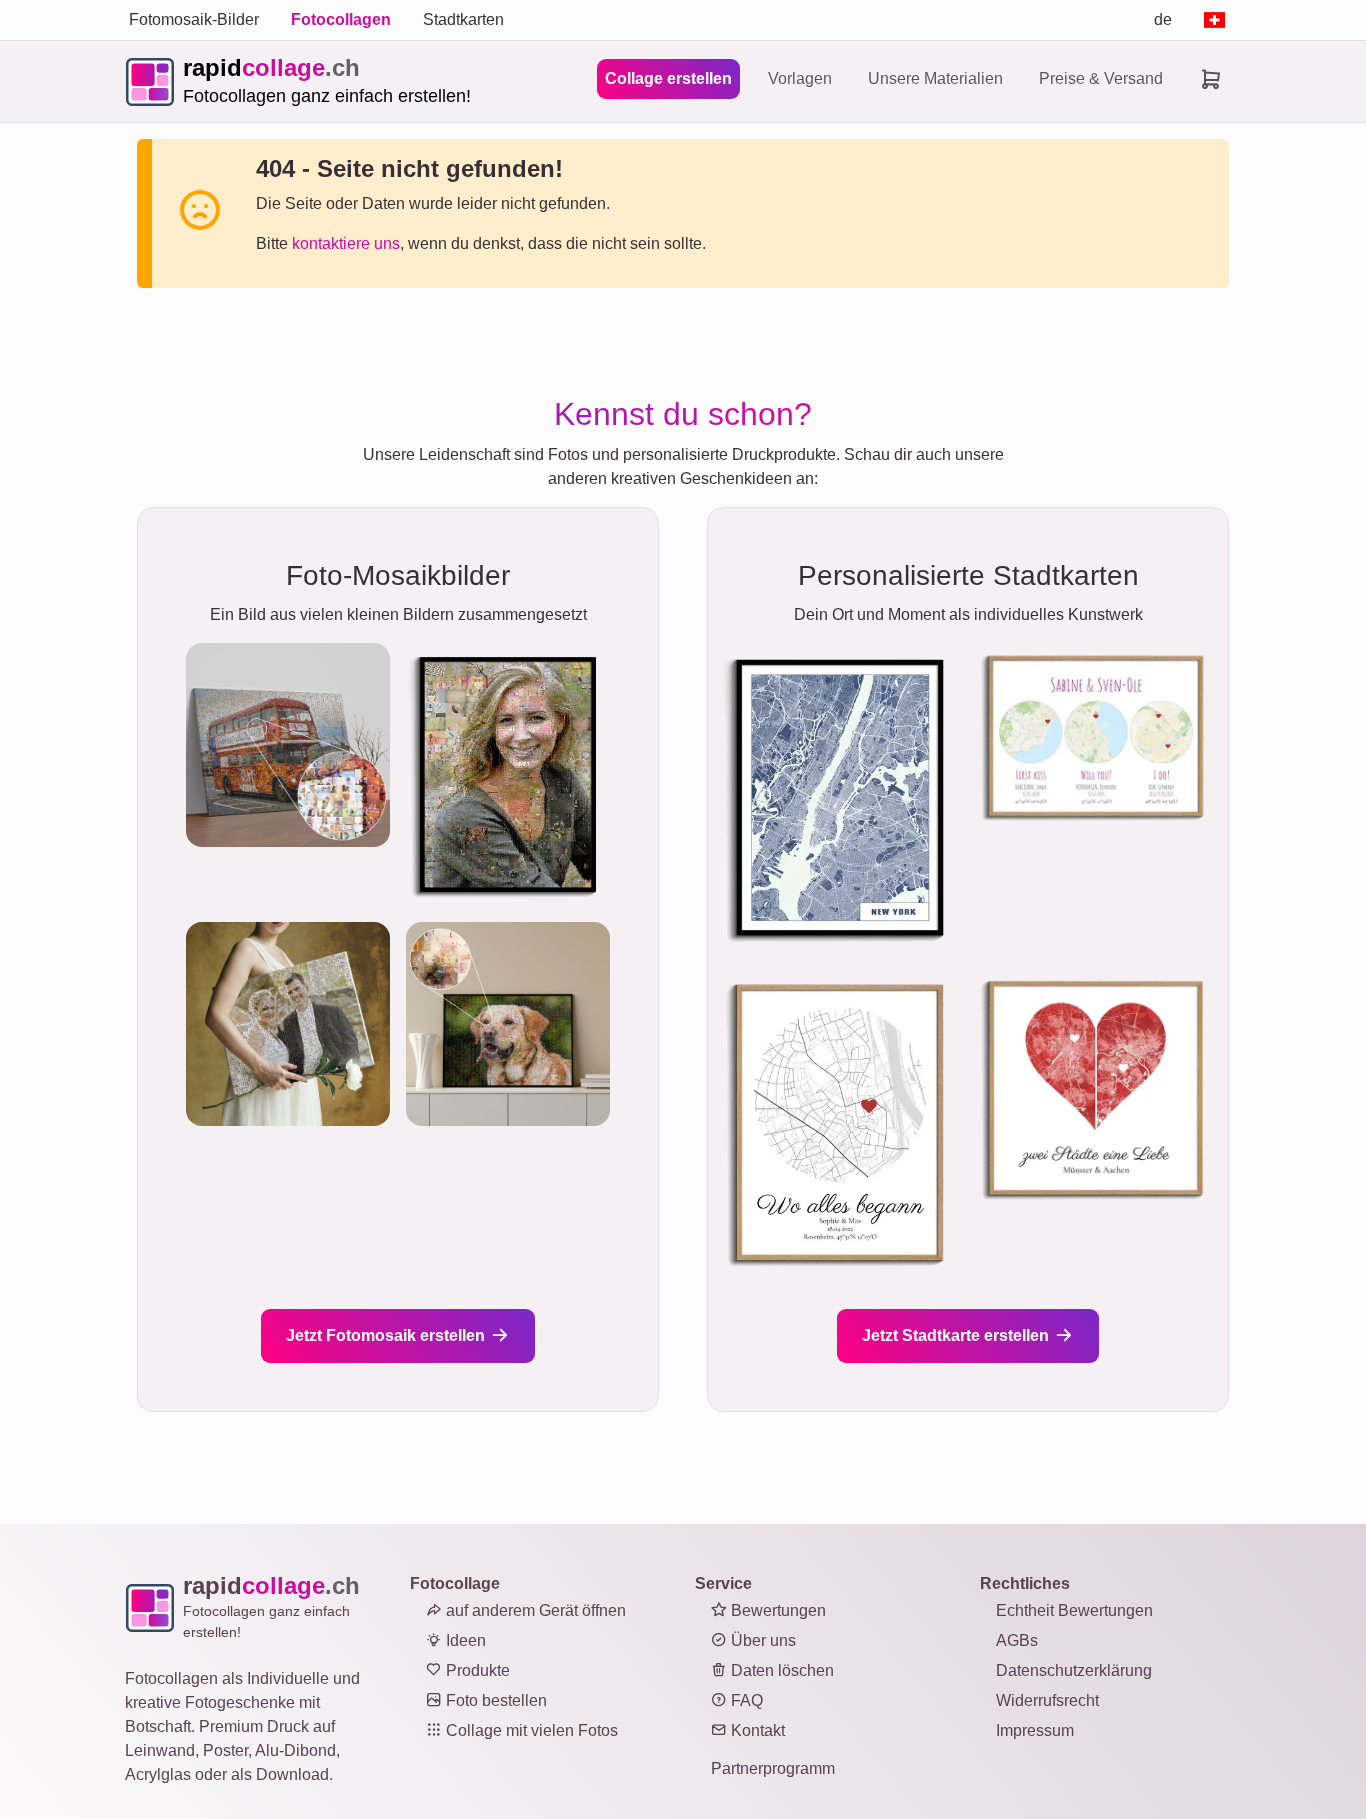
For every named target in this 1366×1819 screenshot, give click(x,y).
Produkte (476, 1670)
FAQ (745, 1700)
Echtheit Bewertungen (1074, 1610)
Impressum (1035, 1730)
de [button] (1163, 19)
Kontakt (756, 1730)
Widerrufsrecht (1047, 1700)
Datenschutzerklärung (1074, 1670)
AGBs (1017, 1640)
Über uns (761, 1640)
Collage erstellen (668, 78)
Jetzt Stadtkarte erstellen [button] (957, 1335)
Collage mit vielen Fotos (530, 1730)
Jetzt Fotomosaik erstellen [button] (387, 1335)
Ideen (464, 1640)
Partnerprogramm (773, 1768)
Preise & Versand (1101, 78)
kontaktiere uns (346, 243)
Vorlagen (800, 78)
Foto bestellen (494, 1700)
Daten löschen (780, 1670)
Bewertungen (776, 1610)
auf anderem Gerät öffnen (534, 1610)
